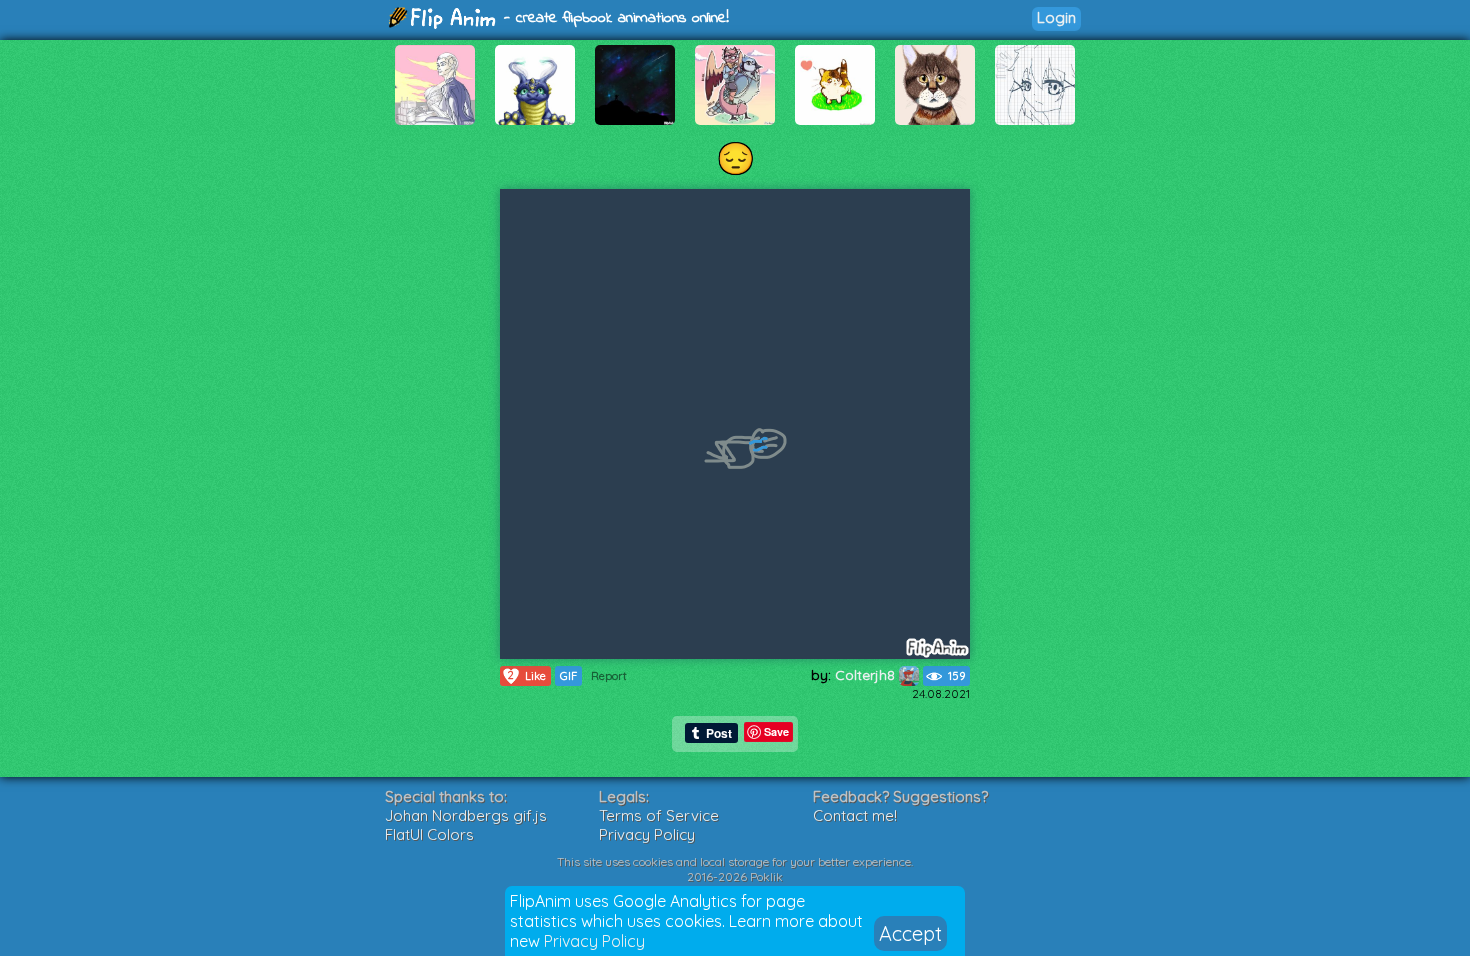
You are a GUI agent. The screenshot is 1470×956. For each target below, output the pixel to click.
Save (776, 731)
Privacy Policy (594, 941)
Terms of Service (659, 815)
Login (1056, 17)
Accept (910, 933)
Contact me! (855, 815)
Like (527, 675)
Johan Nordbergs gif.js (466, 815)
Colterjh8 (867, 675)
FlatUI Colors (429, 834)
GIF (568, 676)
